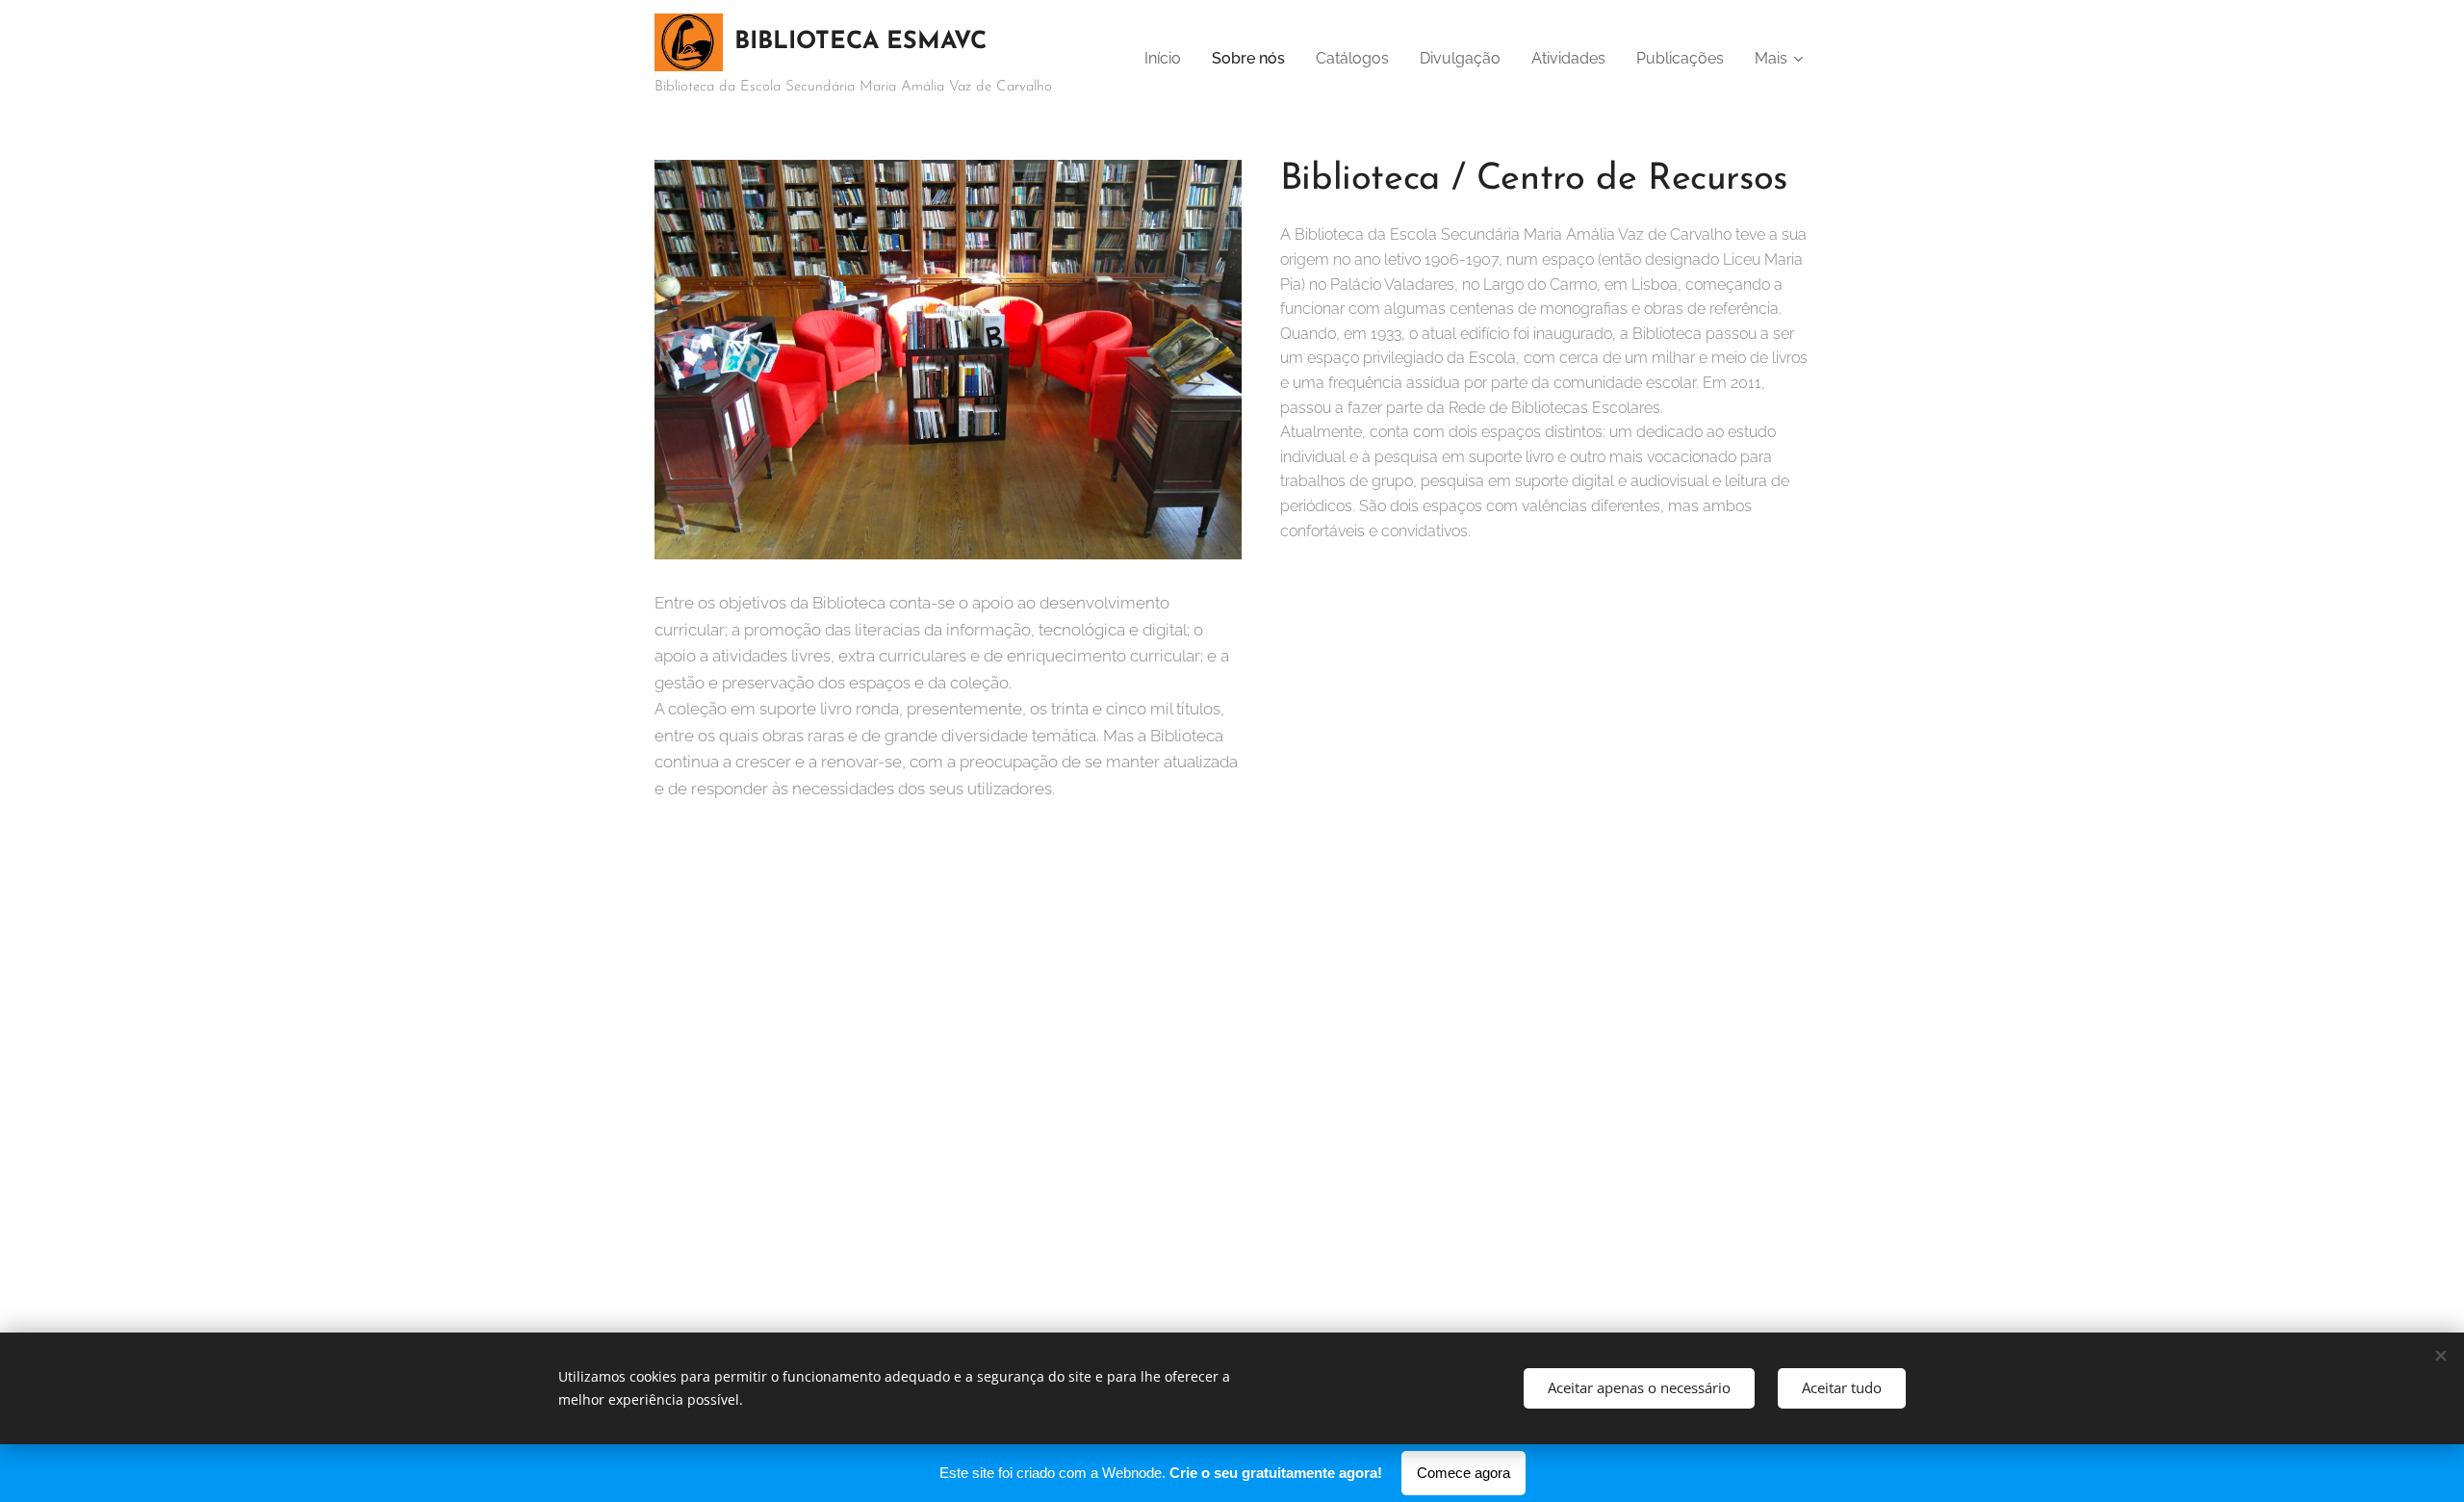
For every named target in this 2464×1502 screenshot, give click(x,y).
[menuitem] (1168, 59)
